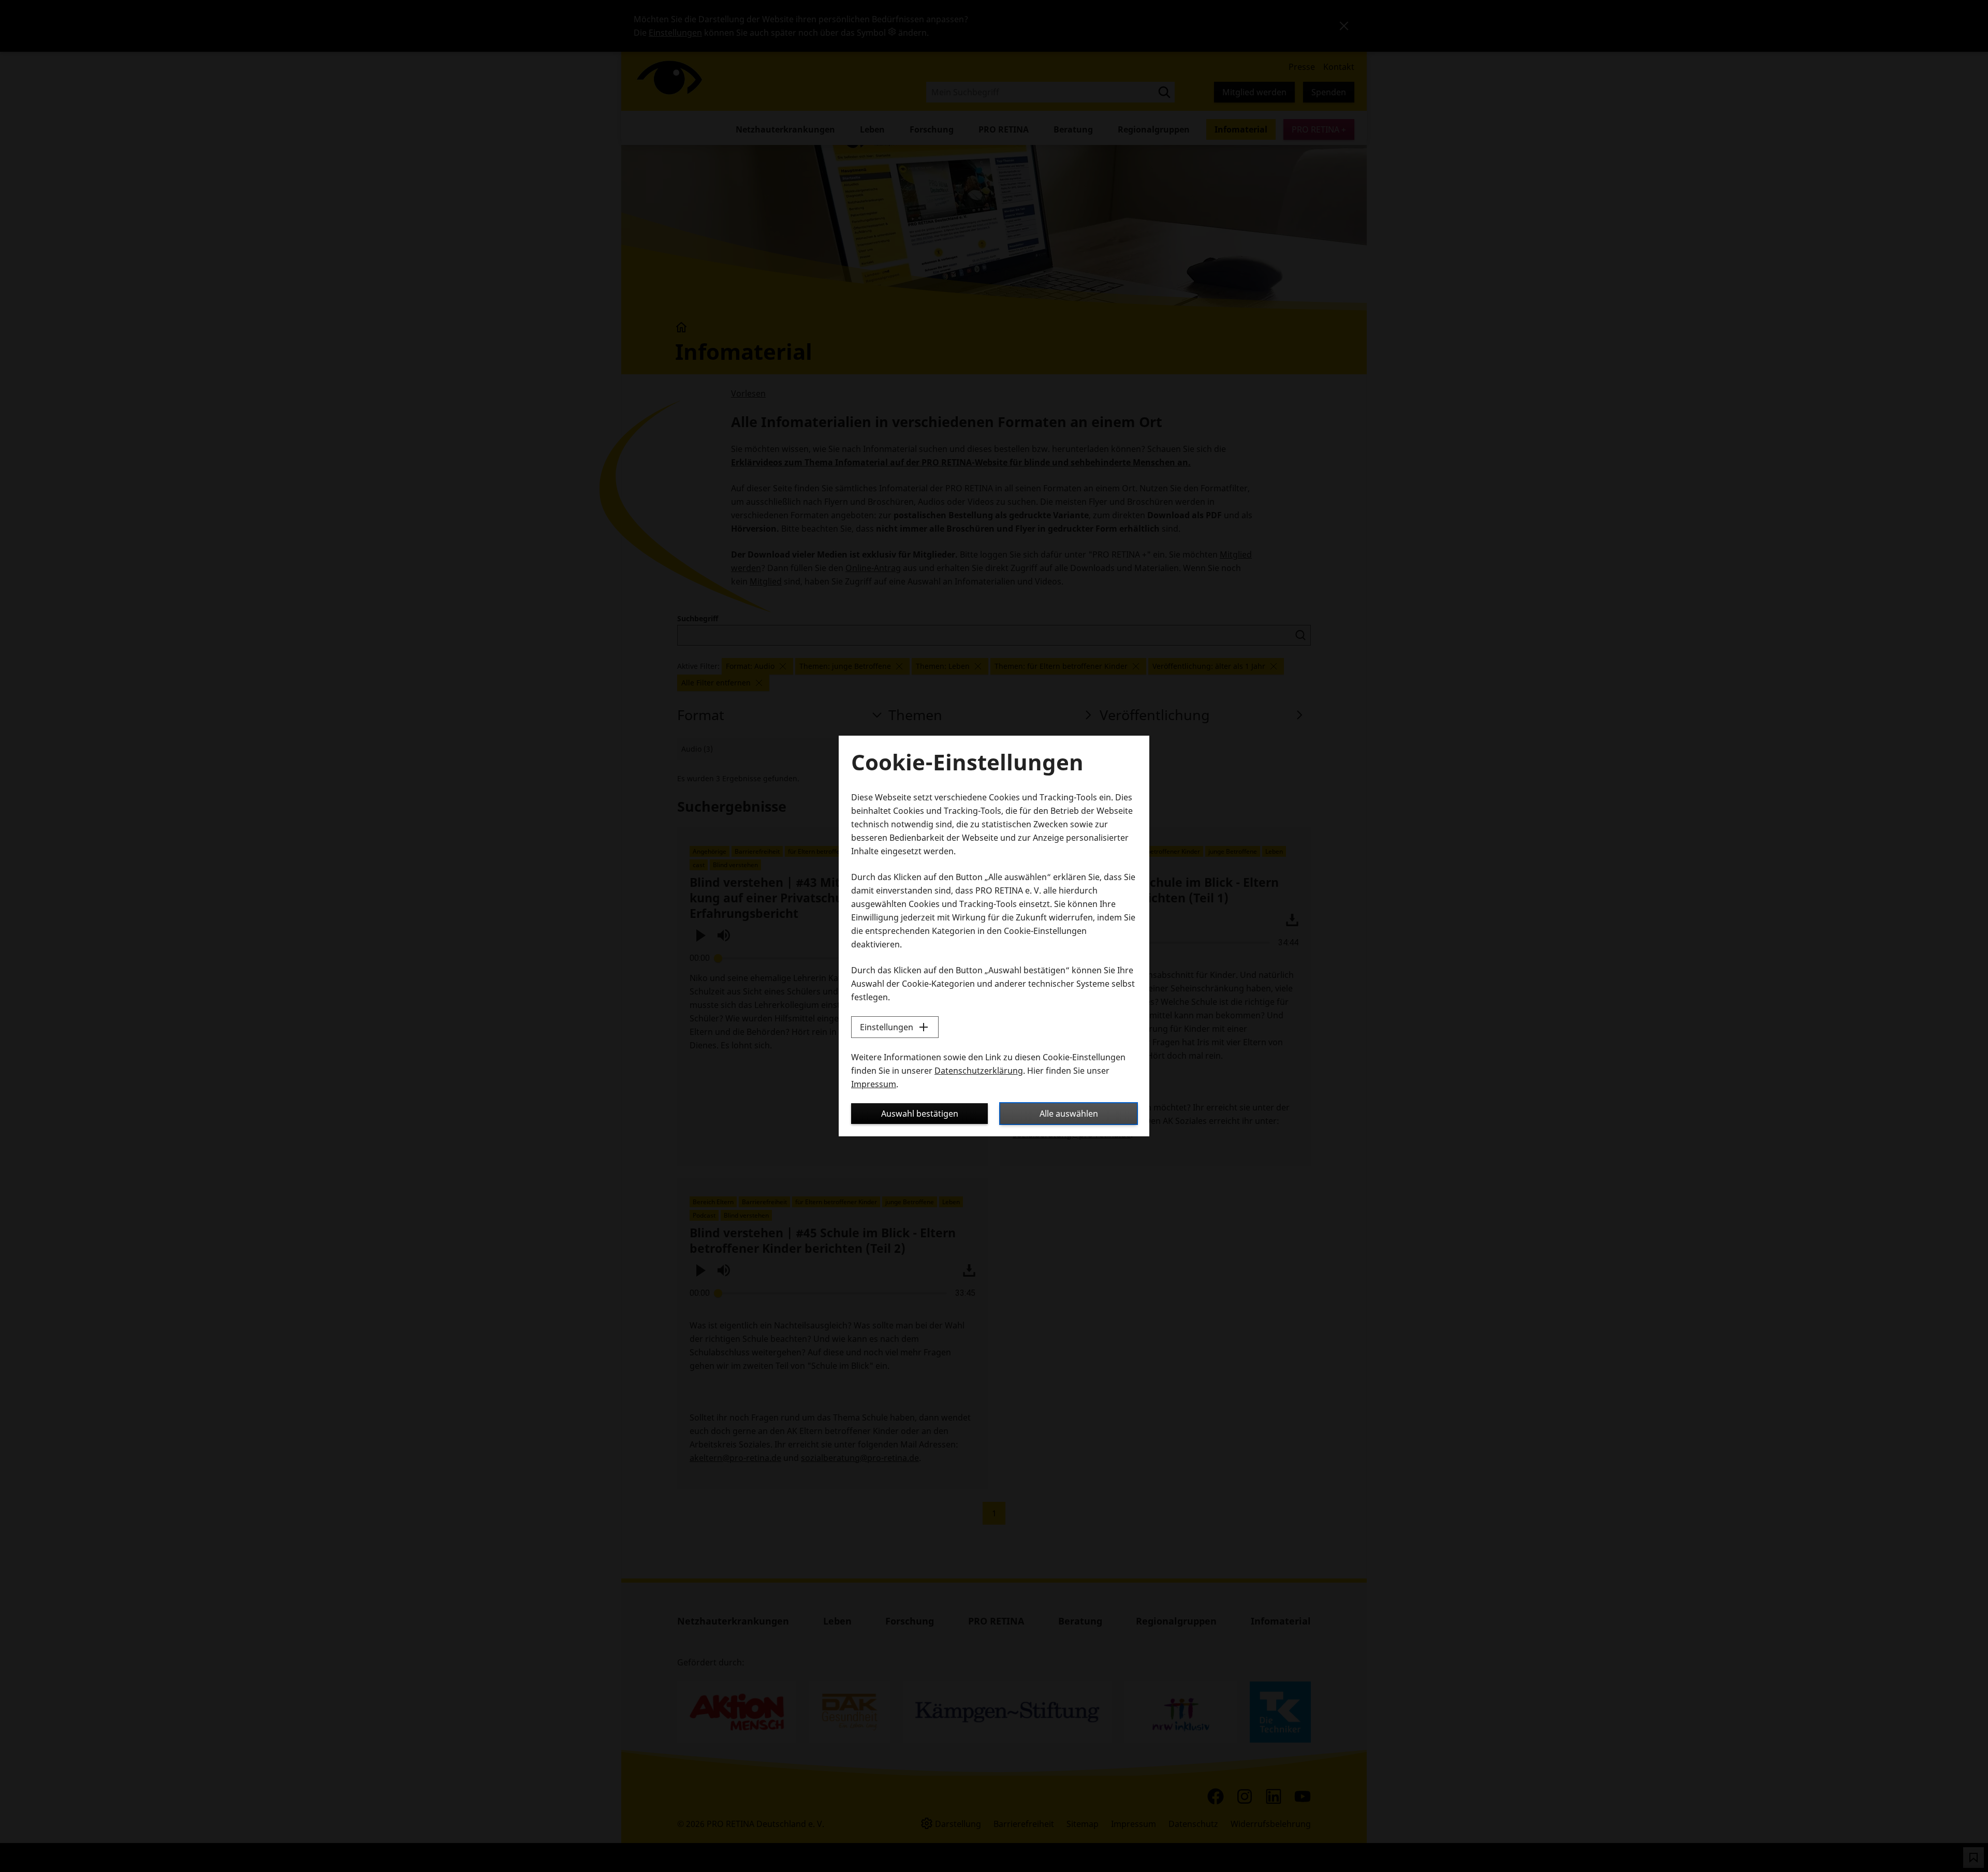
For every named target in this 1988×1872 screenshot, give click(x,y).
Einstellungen (887, 1027)
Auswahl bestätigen (920, 1114)
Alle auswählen (1069, 1114)
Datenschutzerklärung (979, 1071)
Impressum (874, 1084)
